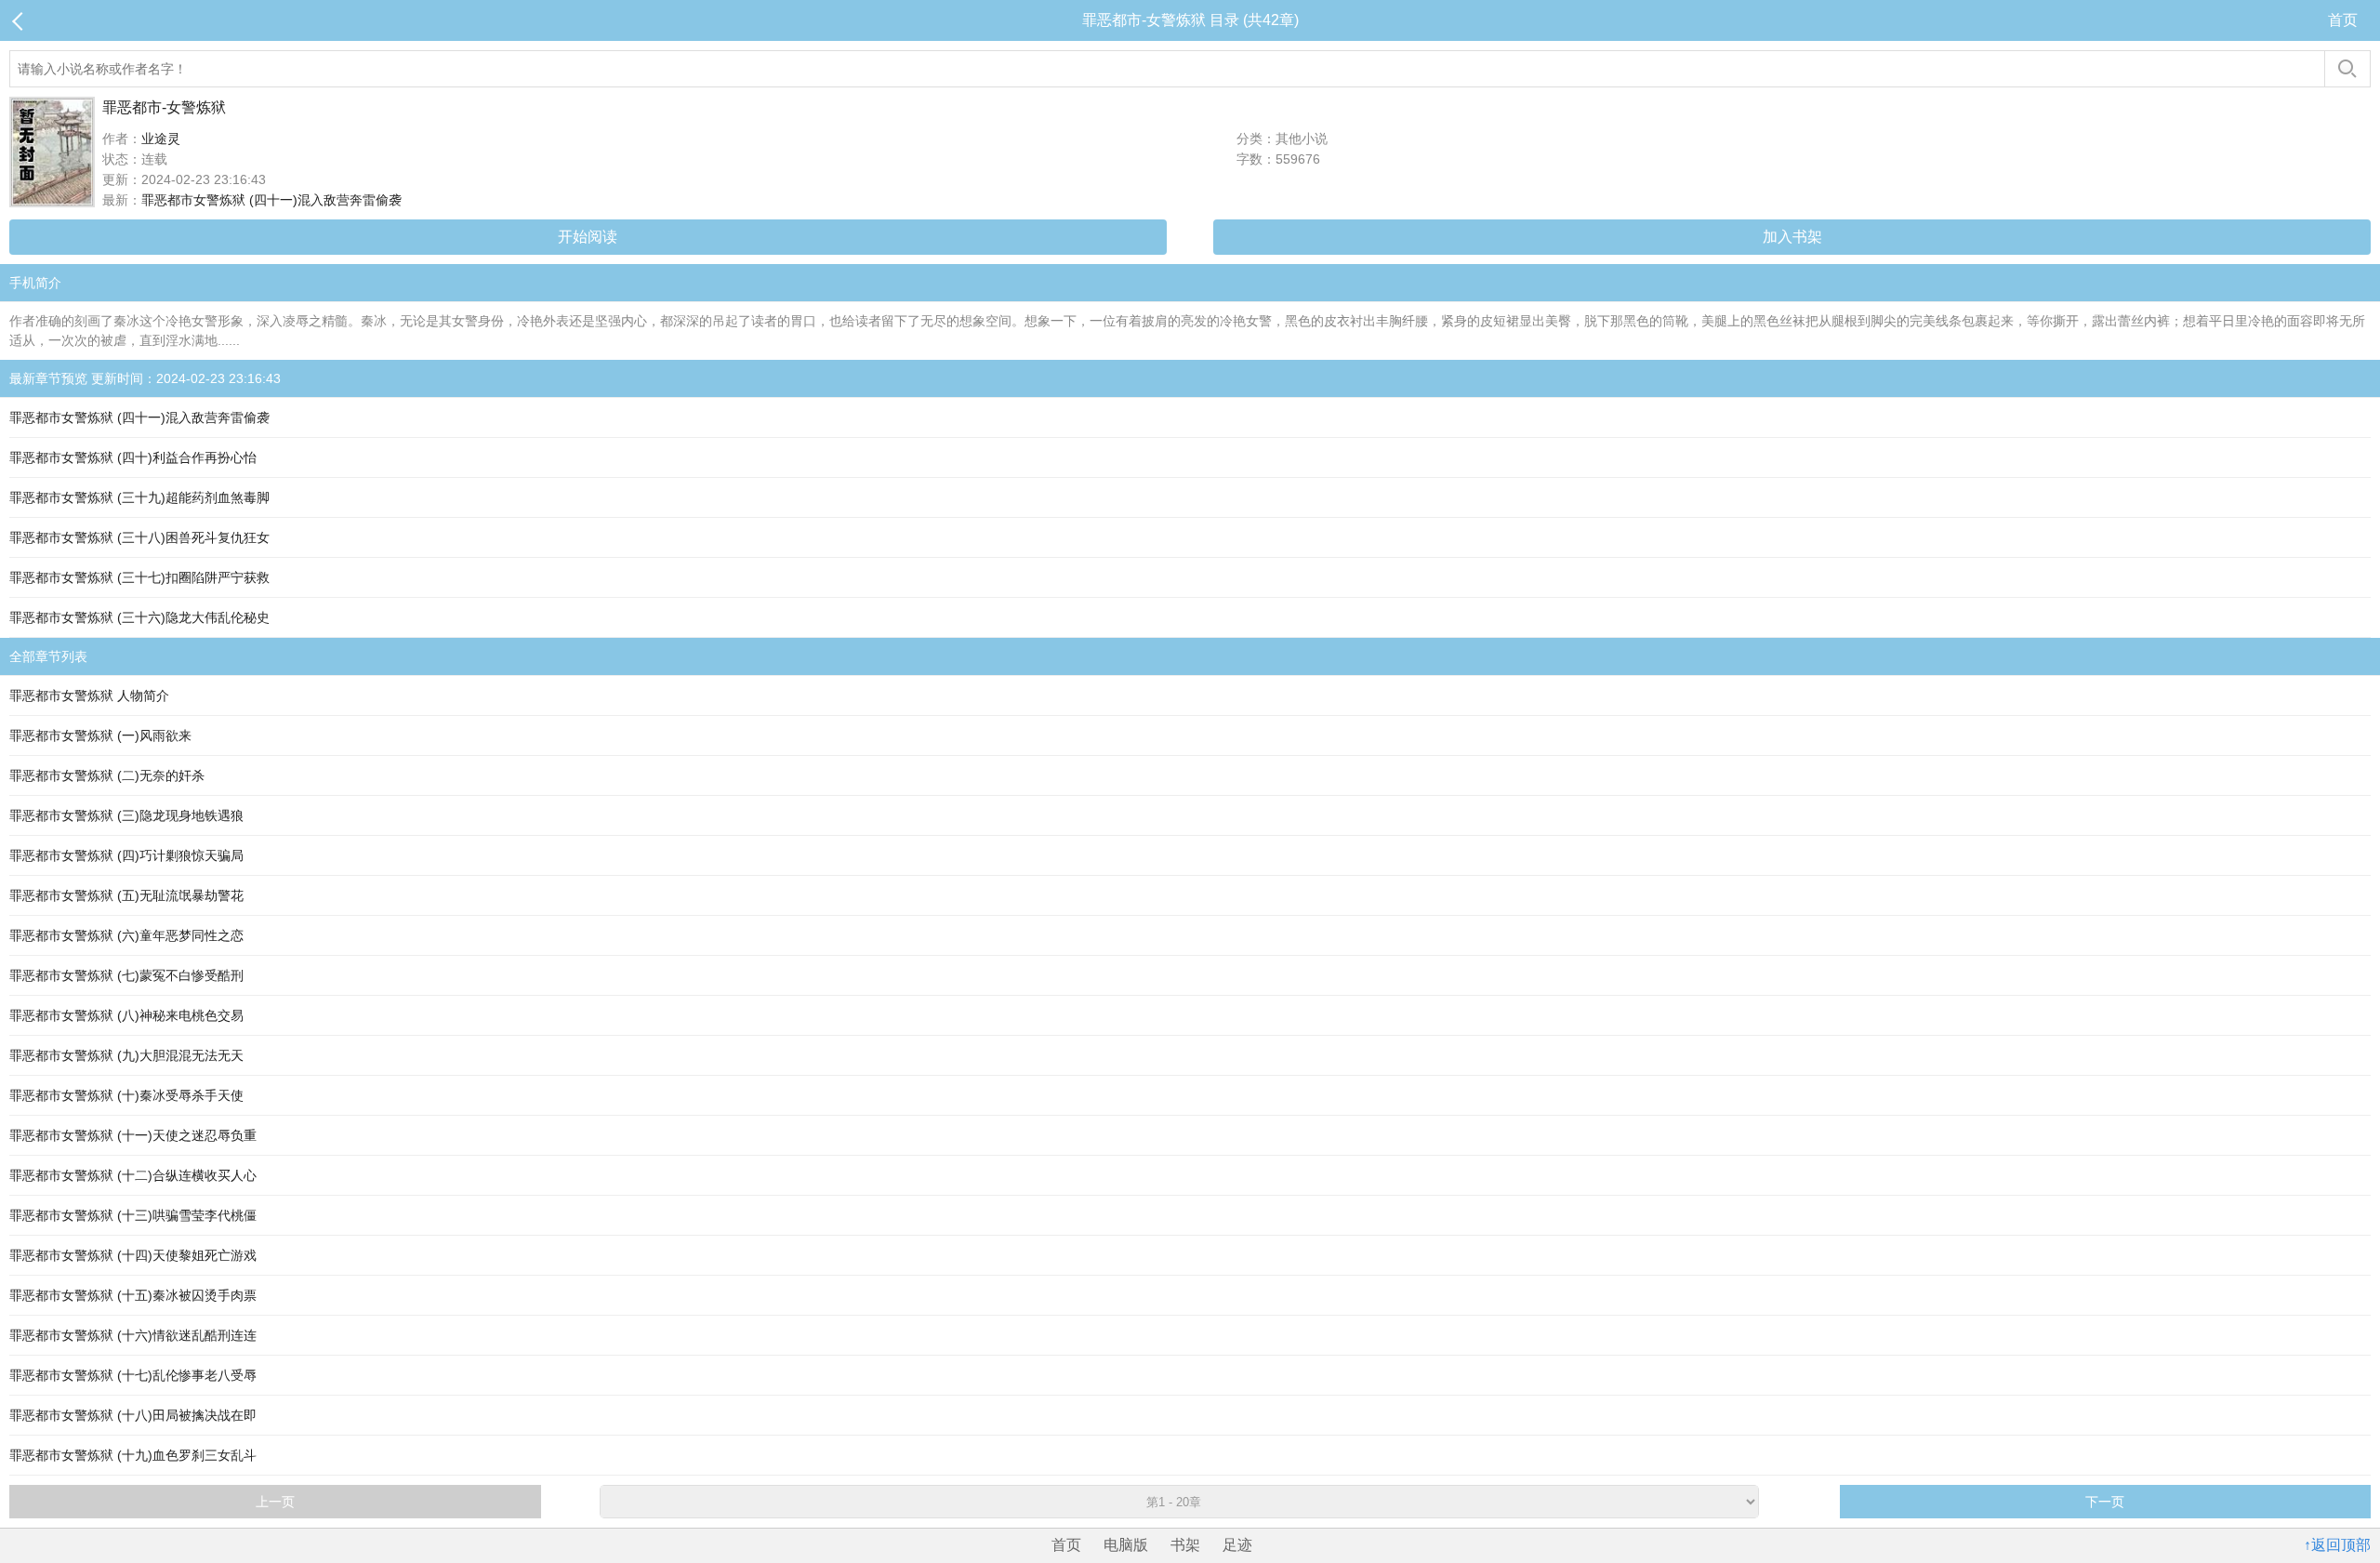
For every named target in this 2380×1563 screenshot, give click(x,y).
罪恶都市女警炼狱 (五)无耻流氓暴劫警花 (126, 895)
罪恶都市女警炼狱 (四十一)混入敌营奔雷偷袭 (271, 200)
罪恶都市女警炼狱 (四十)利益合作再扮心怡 (133, 457)
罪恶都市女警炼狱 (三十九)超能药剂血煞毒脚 (139, 497)
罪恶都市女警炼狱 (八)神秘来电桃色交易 (126, 1015)
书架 (1185, 1545)
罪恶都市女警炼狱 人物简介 (89, 695)
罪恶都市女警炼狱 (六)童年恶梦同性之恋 (126, 935)
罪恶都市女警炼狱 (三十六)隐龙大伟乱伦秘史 (139, 617)
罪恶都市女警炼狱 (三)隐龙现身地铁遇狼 (126, 815)
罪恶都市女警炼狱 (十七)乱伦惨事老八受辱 (133, 1375)
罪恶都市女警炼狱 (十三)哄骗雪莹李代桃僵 (133, 1215)
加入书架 (1792, 237)
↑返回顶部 (2337, 1545)
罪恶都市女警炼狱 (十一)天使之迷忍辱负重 (133, 1135)
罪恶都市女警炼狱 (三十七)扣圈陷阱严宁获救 (139, 577)
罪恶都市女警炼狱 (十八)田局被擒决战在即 (133, 1415)
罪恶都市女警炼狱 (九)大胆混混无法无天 (126, 1055)
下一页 (2105, 1502)
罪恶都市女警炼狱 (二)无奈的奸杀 (107, 775)
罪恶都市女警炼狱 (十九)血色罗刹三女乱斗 (133, 1455)
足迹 (1237, 1545)
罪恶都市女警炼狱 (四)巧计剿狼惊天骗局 (126, 855)
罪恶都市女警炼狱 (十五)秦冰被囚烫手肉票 (133, 1295)
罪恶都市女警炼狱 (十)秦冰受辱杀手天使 (126, 1095)
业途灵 (161, 139)
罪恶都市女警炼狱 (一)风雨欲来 (100, 735)
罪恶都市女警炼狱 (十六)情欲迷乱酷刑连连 (133, 1335)
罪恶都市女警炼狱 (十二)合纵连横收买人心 (133, 1175)
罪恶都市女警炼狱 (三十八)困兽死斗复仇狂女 (139, 537)
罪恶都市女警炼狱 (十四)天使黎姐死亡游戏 (133, 1255)
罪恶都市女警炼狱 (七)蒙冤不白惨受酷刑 (126, 975)
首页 (2343, 20)
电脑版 (1126, 1545)
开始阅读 (588, 237)
